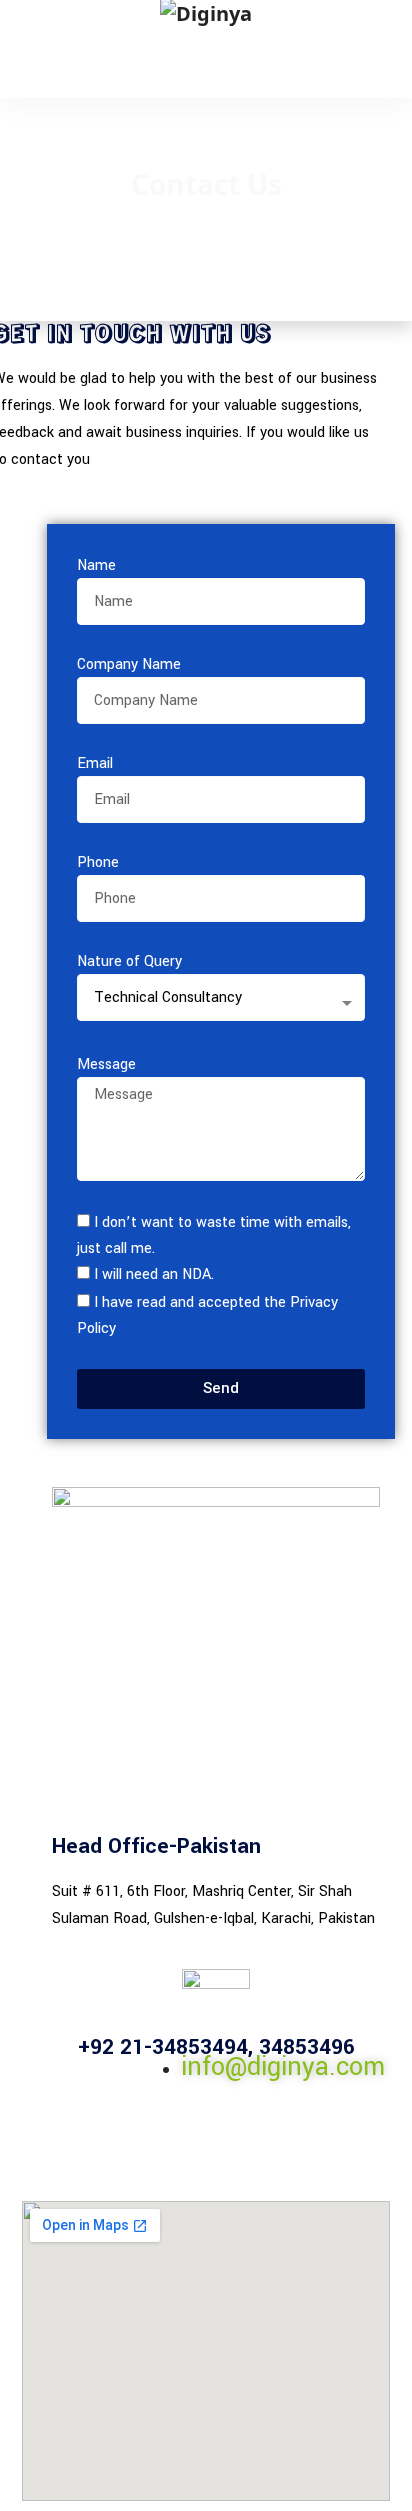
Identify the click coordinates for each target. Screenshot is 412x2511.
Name (96, 565)
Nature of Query (129, 961)
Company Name (129, 664)
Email (95, 763)
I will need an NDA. (154, 1274)
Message (106, 1064)
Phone (98, 862)
